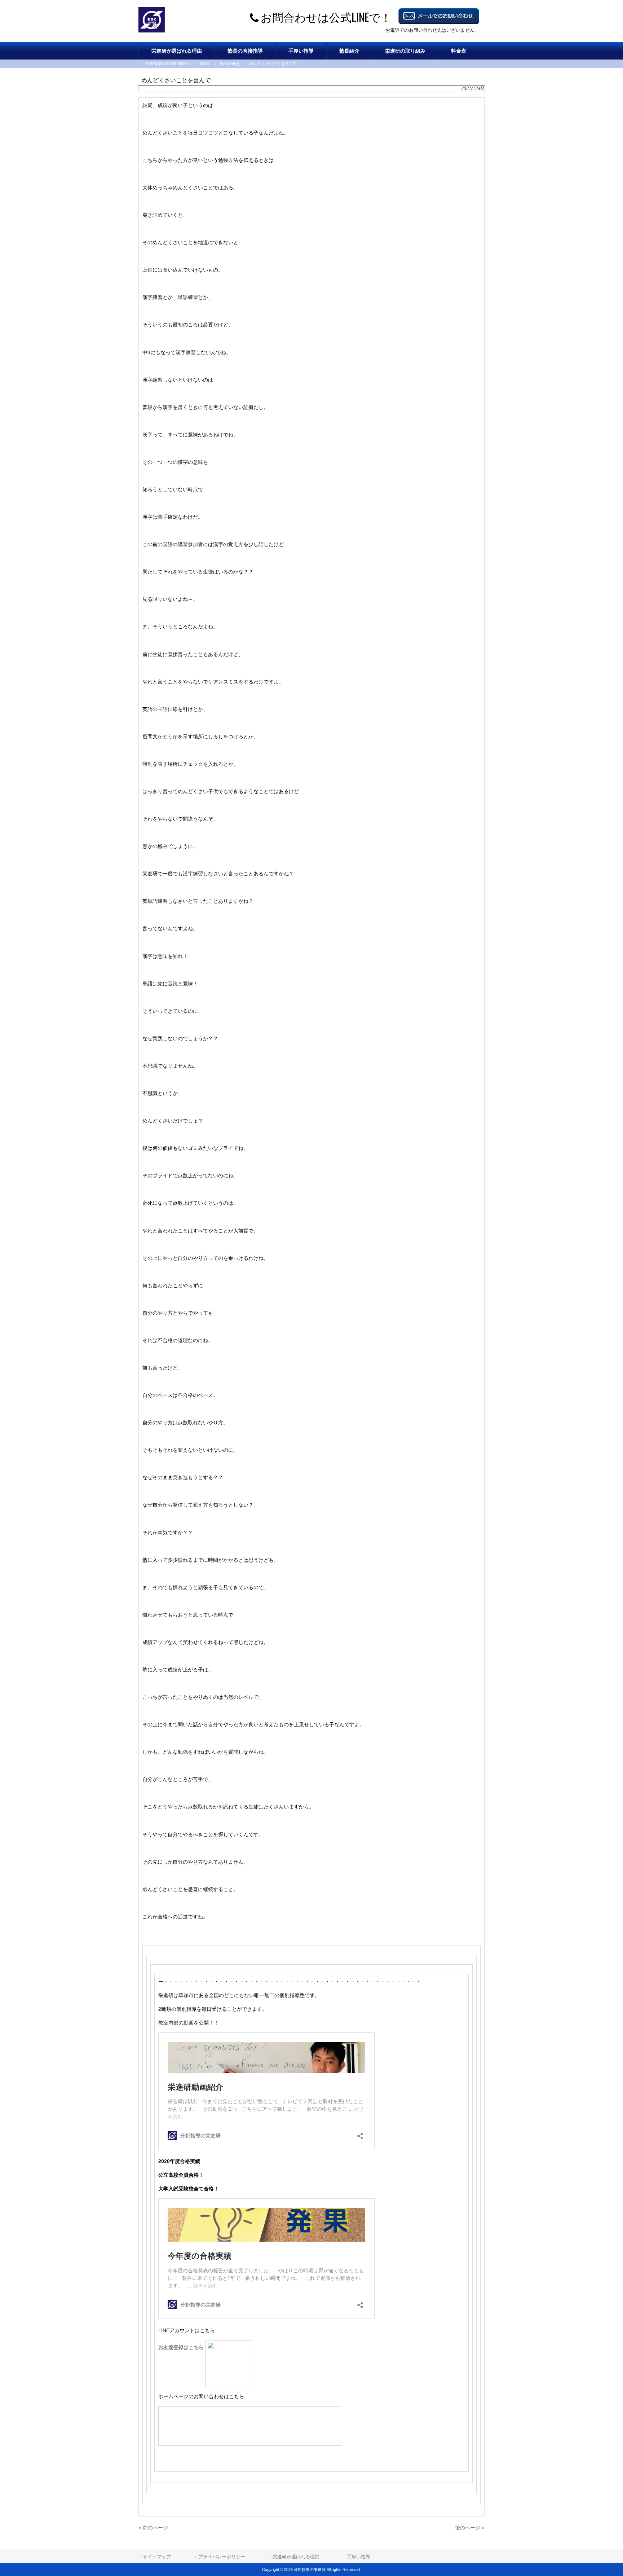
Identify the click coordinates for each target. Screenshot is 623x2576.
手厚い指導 (359, 2557)
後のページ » (470, 2528)
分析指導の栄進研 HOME (168, 63)
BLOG (205, 63)
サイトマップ (157, 2557)
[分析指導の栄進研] (152, 31)
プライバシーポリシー (222, 2557)
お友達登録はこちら (182, 2347)
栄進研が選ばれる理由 (296, 2557)
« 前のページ (153, 2528)
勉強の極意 (230, 63)
